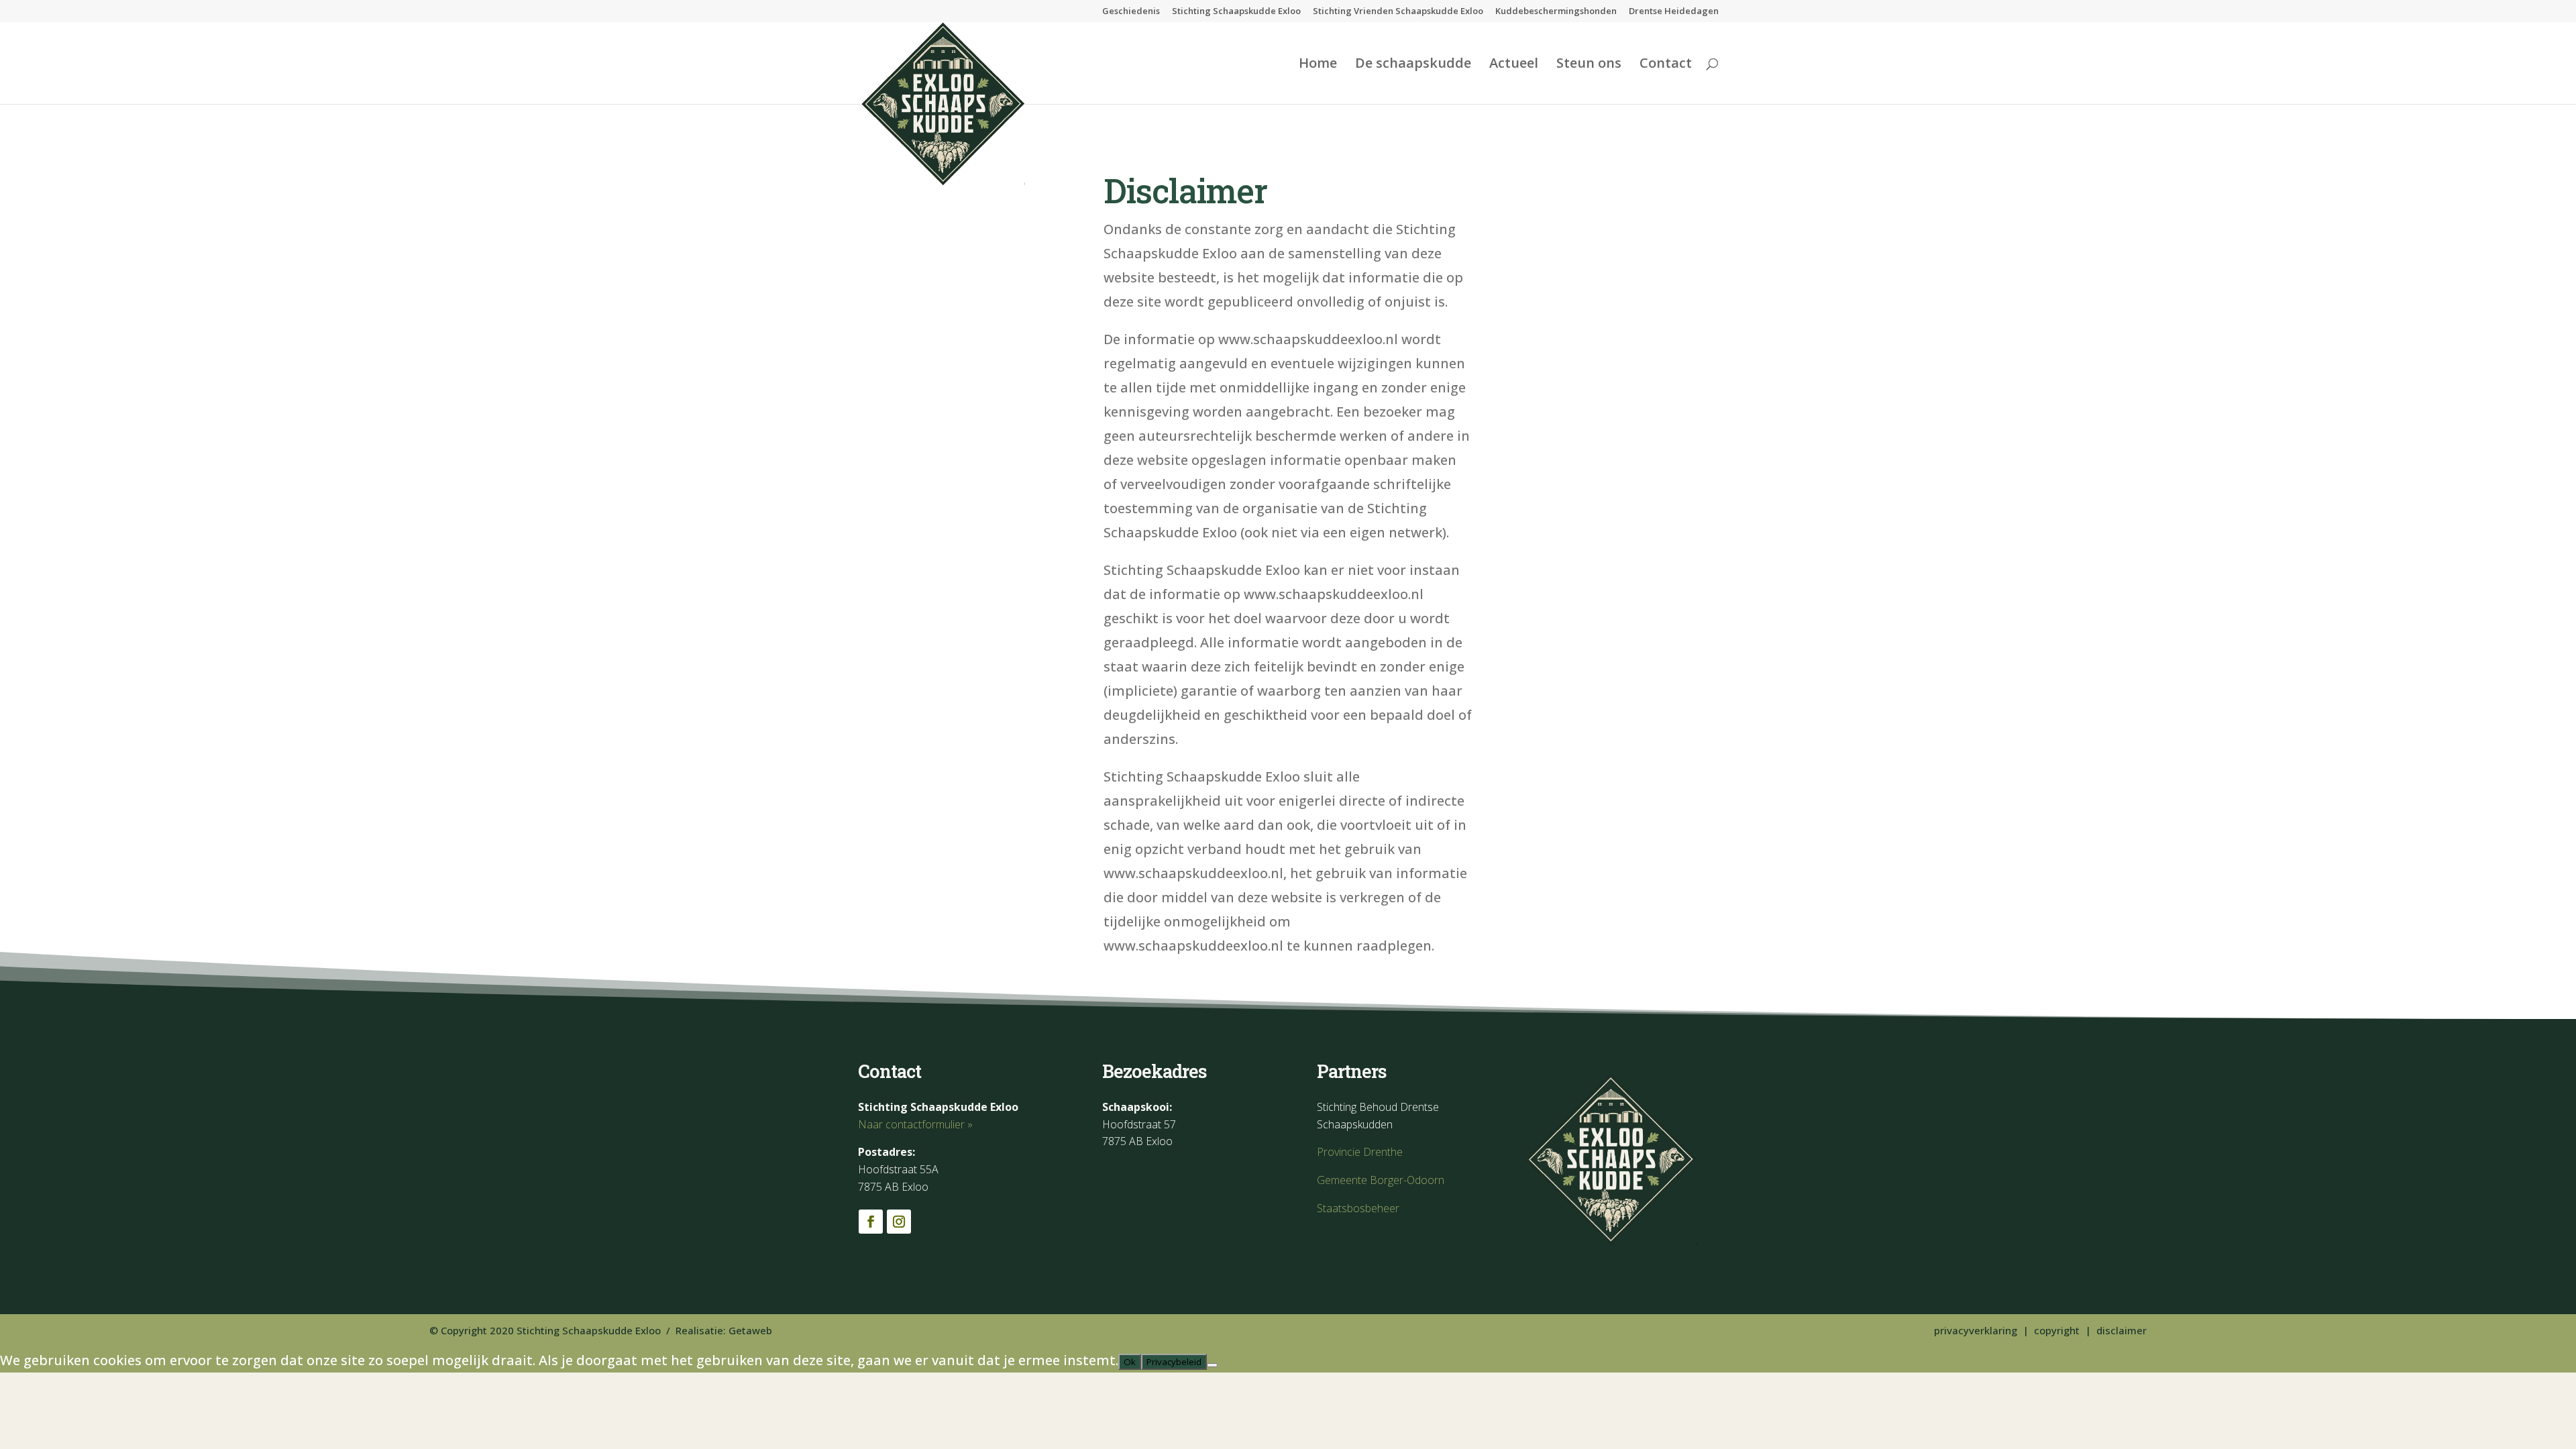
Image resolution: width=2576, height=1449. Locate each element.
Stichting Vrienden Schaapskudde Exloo (1398, 12)
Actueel (1514, 65)
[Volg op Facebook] (871, 1222)
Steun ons (1589, 65)
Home (1318, 65)
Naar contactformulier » (915, 1124)
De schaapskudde (1413, 65)
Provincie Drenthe (1360, 1152)
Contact (1666, 65)
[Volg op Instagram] (899, 1222)
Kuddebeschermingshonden (1556, 12)
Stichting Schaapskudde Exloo (1236, 12)
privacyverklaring (1976, 1330)
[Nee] (1212, 1365)
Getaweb (750, 1330)
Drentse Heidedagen (1674, 12)
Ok (1130, 1362)
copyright (2057, 1330)
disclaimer (2122, 1330)
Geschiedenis (1131, 12)
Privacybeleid (1174, 1362)
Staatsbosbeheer (1358, 1208)
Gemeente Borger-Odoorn (1381, 1180)
